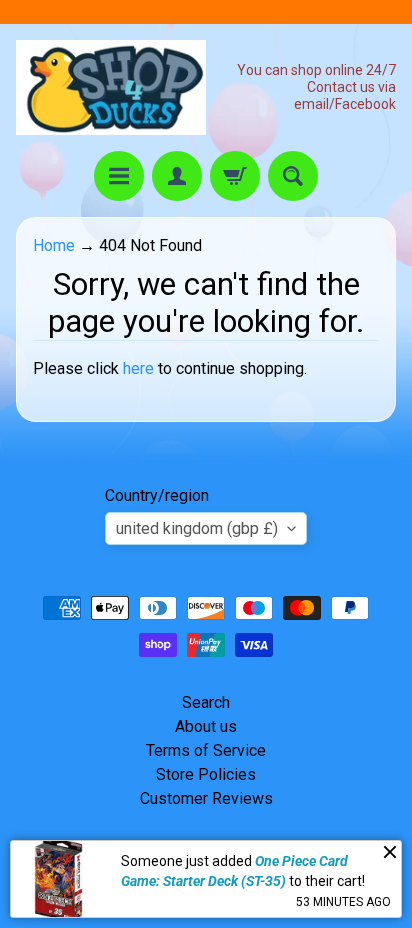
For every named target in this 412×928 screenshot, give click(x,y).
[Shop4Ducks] (111, 87)
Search (206, 702)
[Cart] (235, 176)
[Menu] (119, 176)
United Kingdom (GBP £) (197, 528)
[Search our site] (293, 176)
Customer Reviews (206, 798)
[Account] (177, 176)
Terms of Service (206, 750)
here (138, 368)
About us (206, 726)
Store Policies (206, 774)
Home (54, 245)
